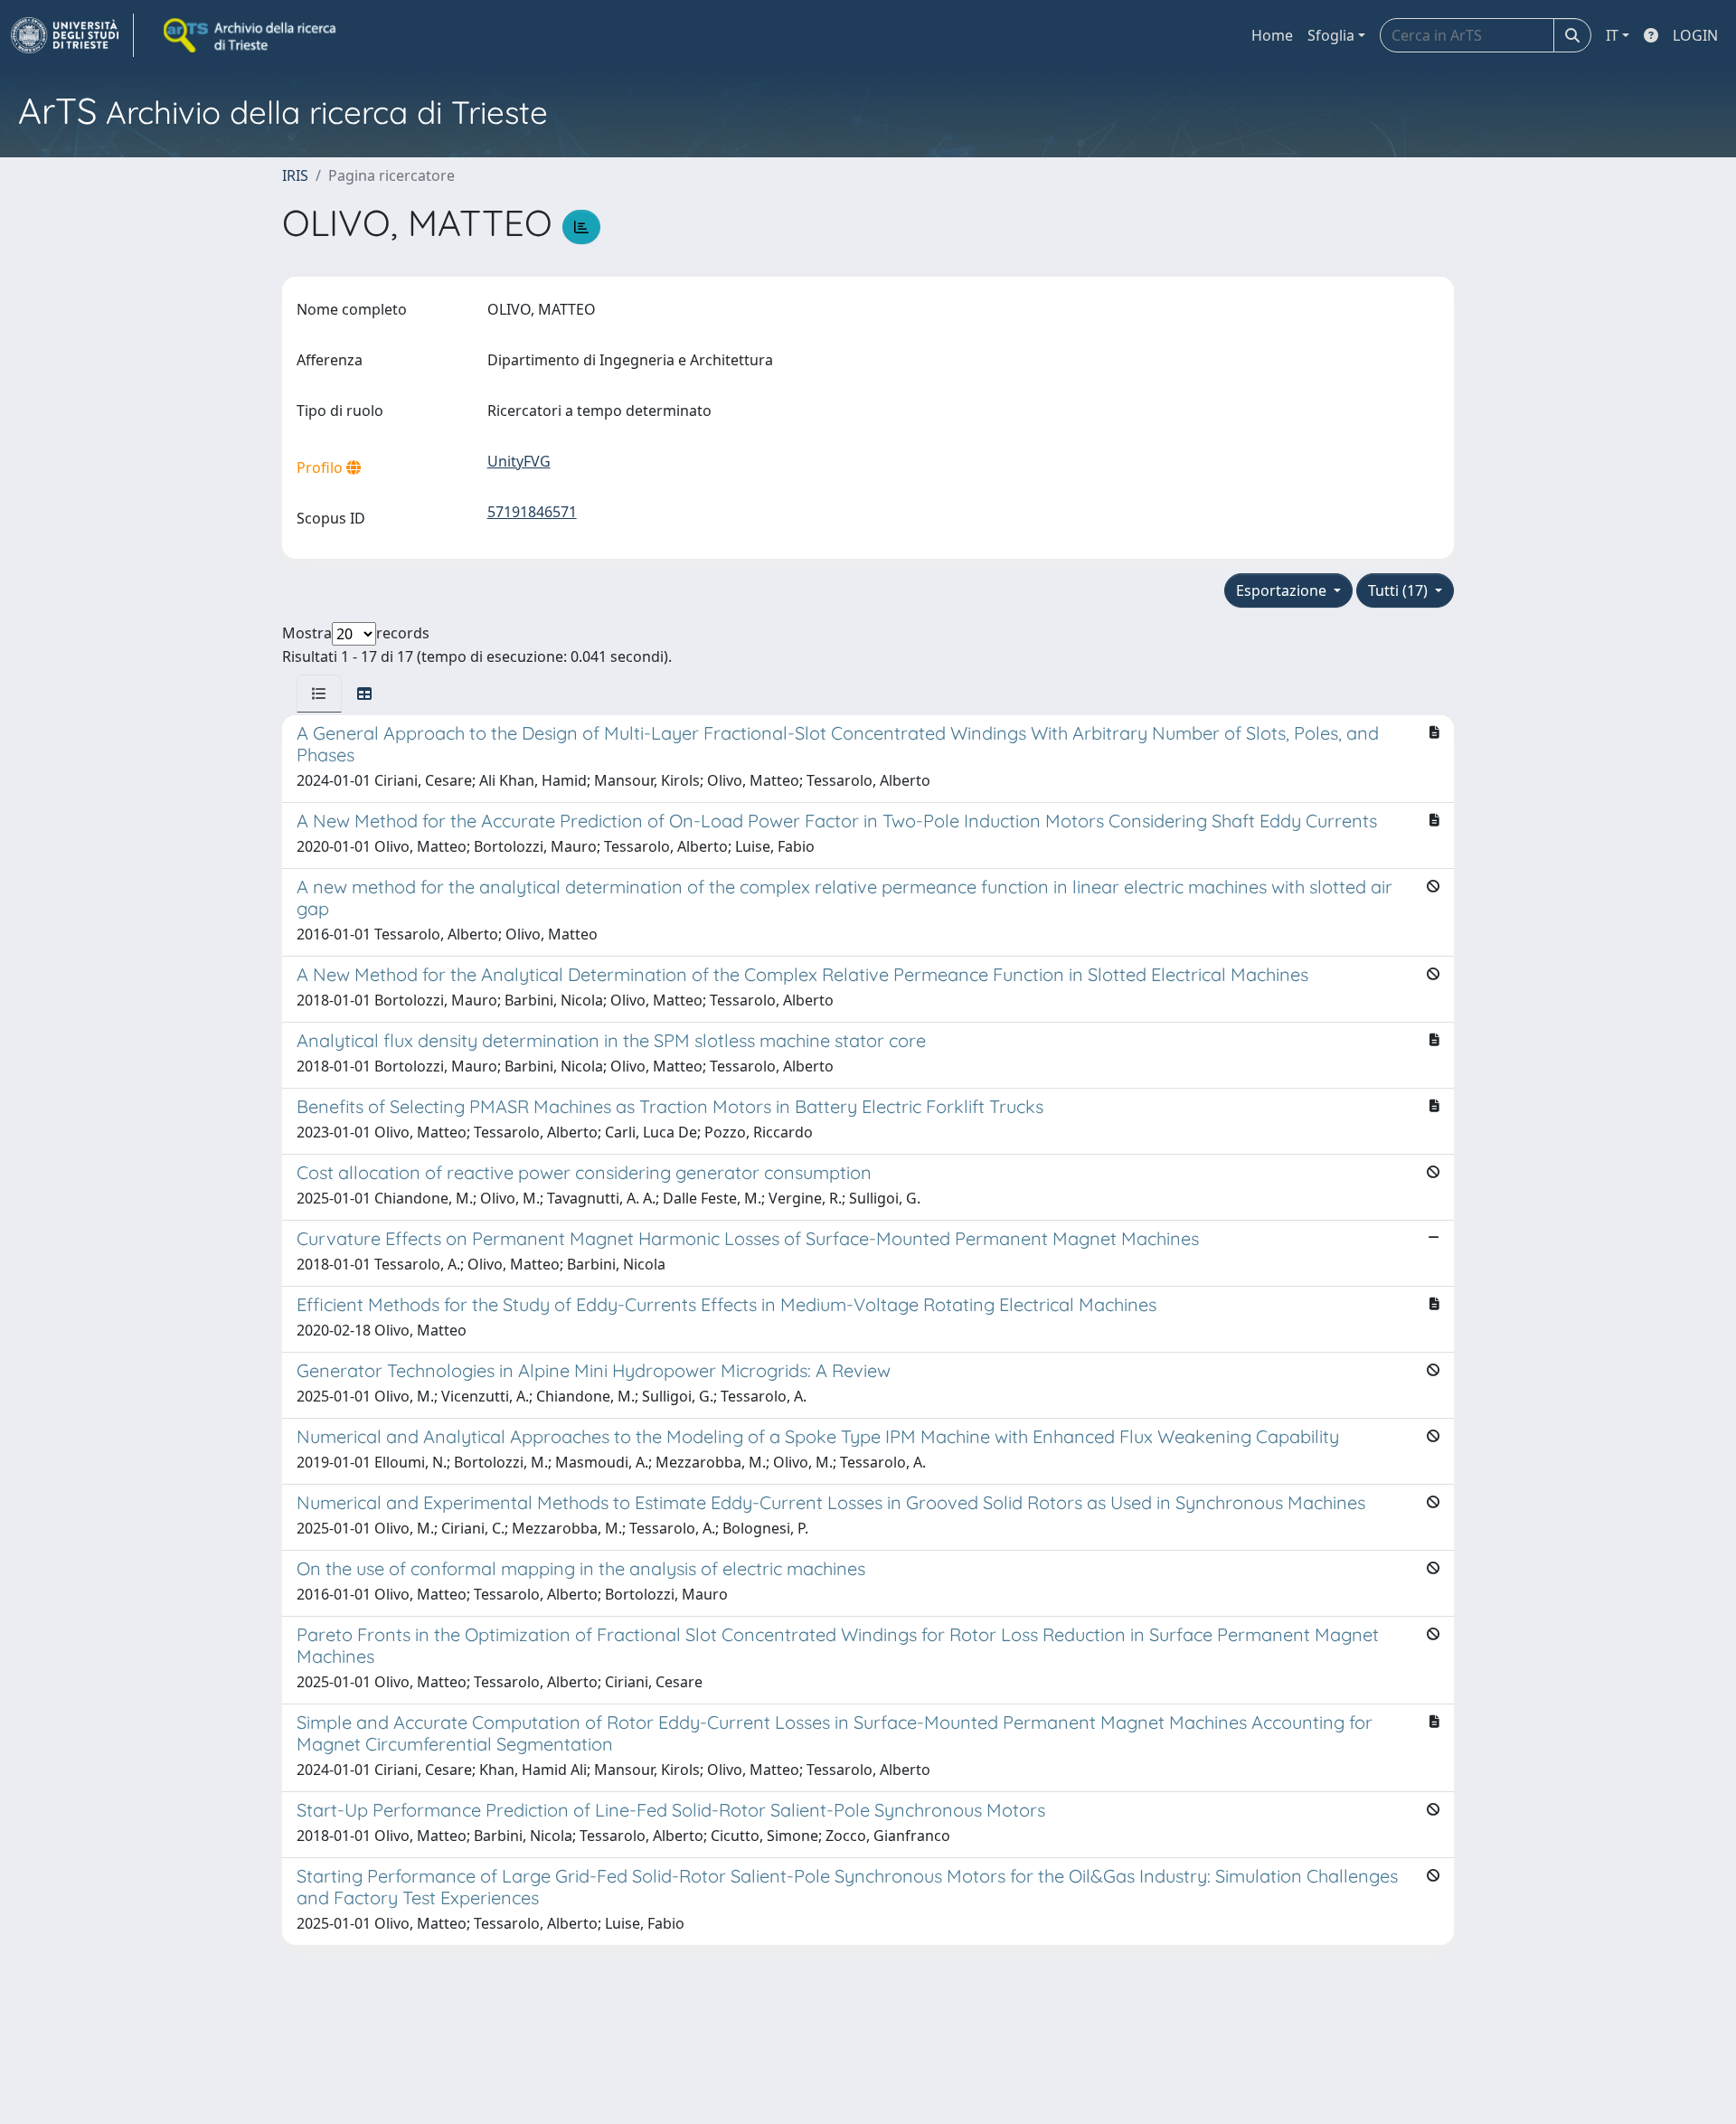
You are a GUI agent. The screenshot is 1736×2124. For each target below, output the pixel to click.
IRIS (295, 175)
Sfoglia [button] (1331, 35)
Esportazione (1283, 590)
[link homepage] (72, 35)
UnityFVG (519, 461)
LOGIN (1695, 35)
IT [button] (1612, 35)
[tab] (319, 694)
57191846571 (532, 512)
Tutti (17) (1400, 590)
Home (1272, 35)
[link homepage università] (251, 35)
